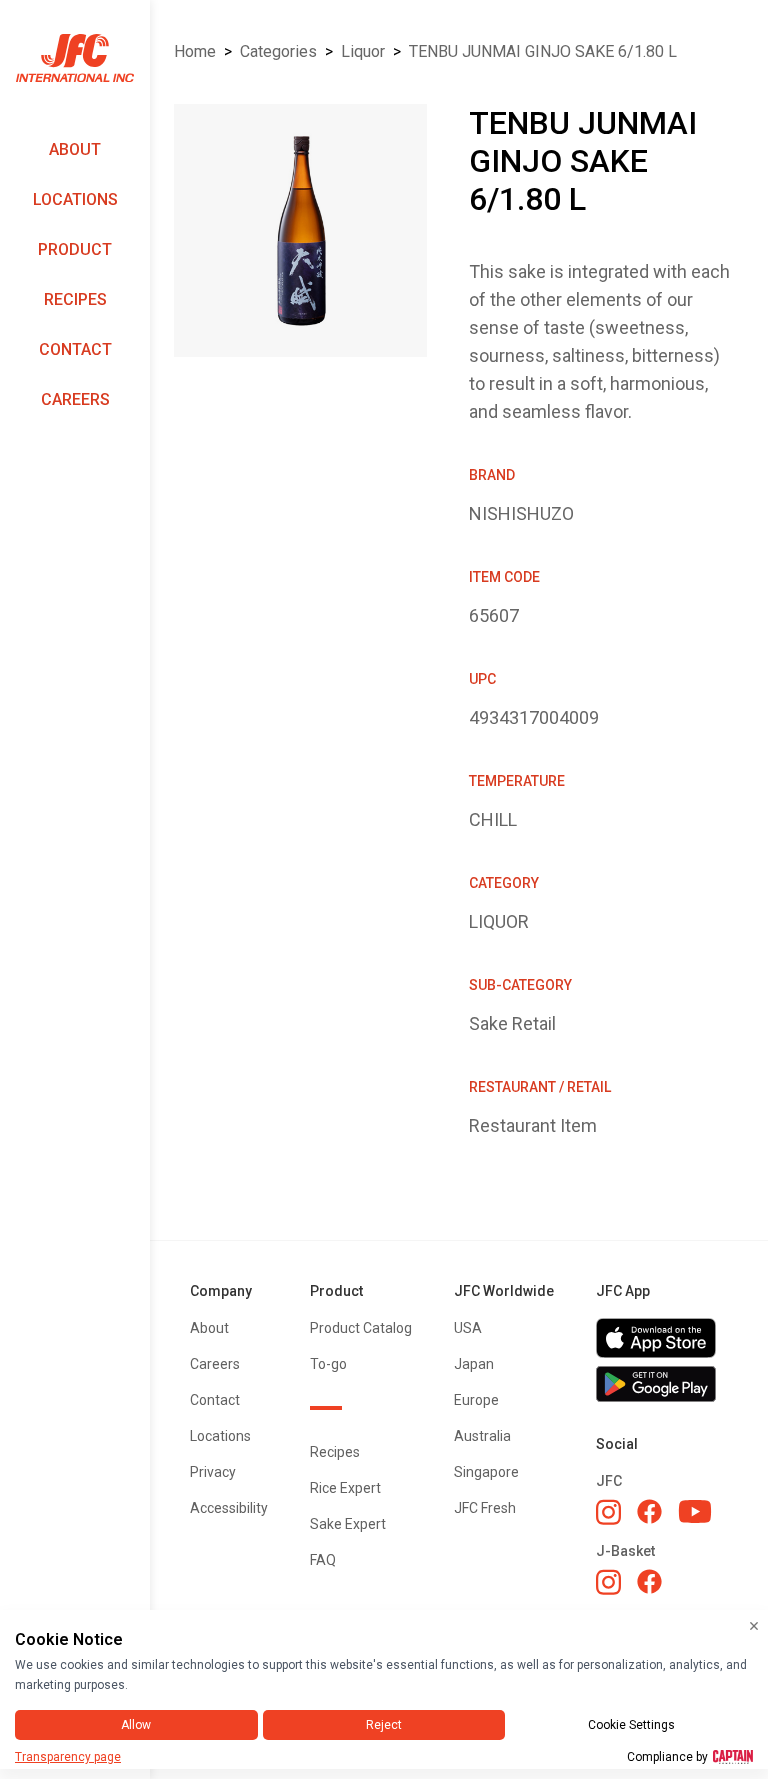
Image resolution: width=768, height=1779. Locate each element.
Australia (482, 1436)
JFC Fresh (485, 1508)
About (75, 149)
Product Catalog (361, 1328)
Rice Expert (345, 1488)
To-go (328, 1364)
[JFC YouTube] (695, 1511)
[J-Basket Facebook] (649, 1581)
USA (468, 1328)
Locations (75, 199)
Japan (474, 1364)
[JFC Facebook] (649, 1511)
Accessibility (229, 1508)
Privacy (213, 1472)
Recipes (75, 299)
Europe (476, 1400)
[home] (75, 58)
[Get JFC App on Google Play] (662, 1384)
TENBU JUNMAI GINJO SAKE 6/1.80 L (543, 51)
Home (195, 51)
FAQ (323, 1560)
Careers (75, 399)
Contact (75, 349)
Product (75, 249)
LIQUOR (363, 51)
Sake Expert (348, 1524)
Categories (278, 51)
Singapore (486, 1472)
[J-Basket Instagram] (608, 1582)
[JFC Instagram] (608, 1512)
